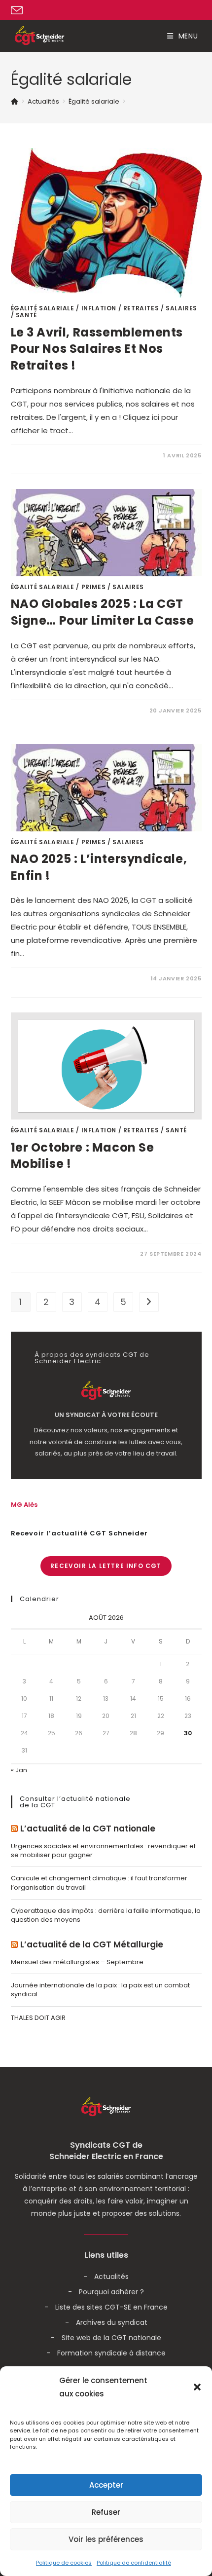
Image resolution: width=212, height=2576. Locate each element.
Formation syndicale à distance (111, 2353)
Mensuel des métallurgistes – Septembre (77, 1962)
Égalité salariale (43, 308)
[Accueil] (15, 101)
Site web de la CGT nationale (111, 2338)
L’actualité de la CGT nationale (88, 1829)
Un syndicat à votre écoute (106, 1415)
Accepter (106, 2485)
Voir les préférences (106, 2539)
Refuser (106, 2512)
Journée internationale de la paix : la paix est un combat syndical (100, 1990)
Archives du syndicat (112, 2322)
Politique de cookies (64, 2563)
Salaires (181, 308)
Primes (94, 587)
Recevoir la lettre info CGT (106, 1566)
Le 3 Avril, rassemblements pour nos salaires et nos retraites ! (97, 349)
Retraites (141, 308)
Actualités (111, 2277)
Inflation (99, 308)
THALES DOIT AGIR (38, 2018)
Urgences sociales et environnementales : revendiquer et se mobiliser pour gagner (103, 1850)
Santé (26, 315)
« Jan (19, 1770)
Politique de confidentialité (134, 2563)
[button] (197, 2387)
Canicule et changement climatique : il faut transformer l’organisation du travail (99, 1883)
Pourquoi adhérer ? (111, 2292)
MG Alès (24, 1505)
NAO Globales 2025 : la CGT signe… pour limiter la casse (103, 612)
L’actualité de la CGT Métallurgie (92, 1945)
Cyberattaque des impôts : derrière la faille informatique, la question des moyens (106, 1915)
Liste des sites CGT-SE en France (111, 2307)
